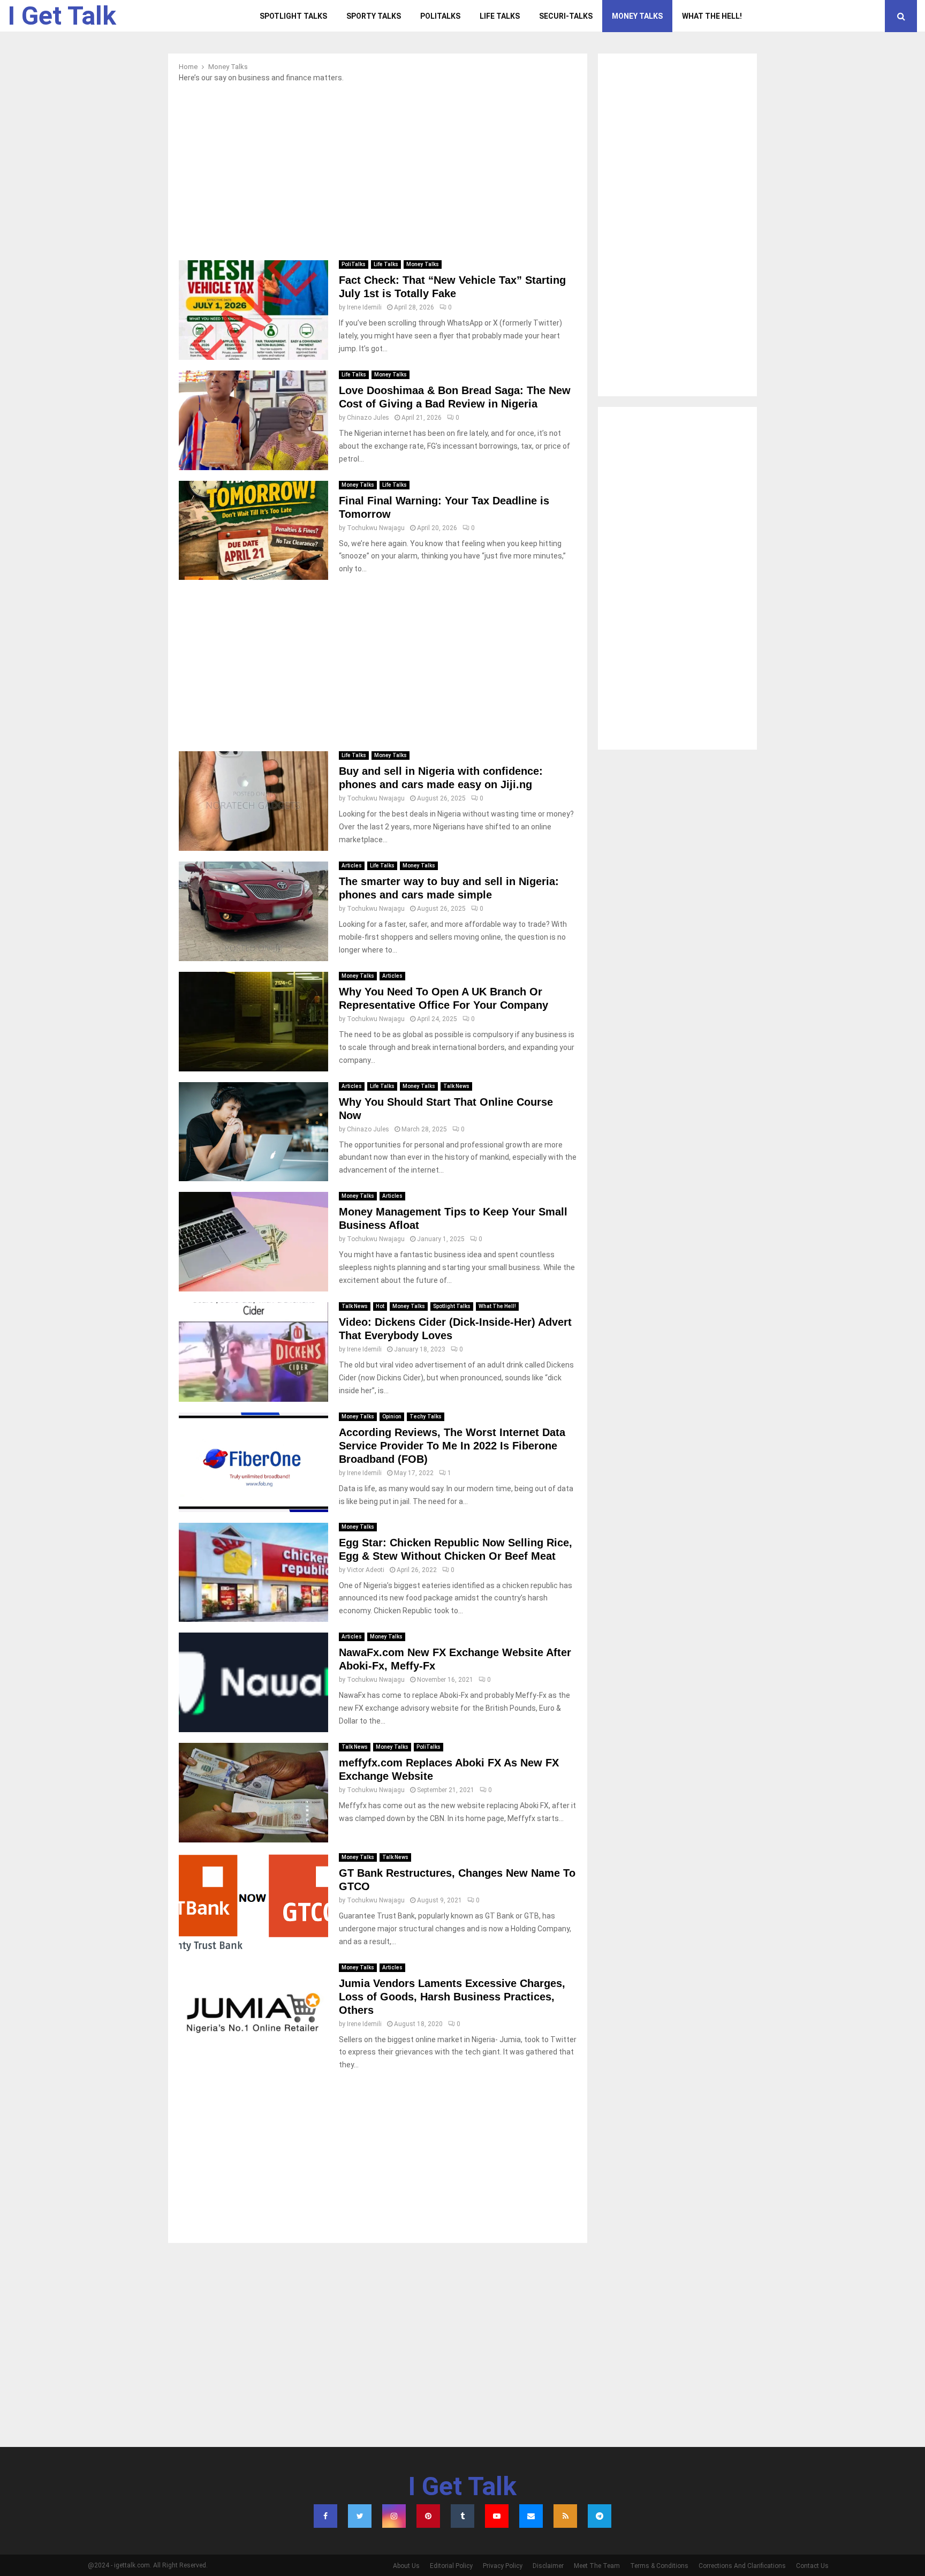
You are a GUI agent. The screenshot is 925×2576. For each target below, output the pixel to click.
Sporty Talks (374, 16)
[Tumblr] (462, 2516)
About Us (406, 2566)
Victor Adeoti (366, 1570)
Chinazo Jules (368, 418)
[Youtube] (497, 2516)
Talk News (456, 1086)
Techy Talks (426, 1417)
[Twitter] (360, 2516)
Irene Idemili (364, 307)
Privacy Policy (503, 2566)
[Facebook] (325, 2516)
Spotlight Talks (293, 16)
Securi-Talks (566, 16)
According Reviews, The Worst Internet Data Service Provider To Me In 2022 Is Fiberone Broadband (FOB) (452, 1446)
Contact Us (812, 2566)
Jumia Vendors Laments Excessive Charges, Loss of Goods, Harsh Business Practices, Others (452, 1997)
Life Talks (500, 16)
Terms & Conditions (659, 2566)
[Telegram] (600, 2516)
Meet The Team (597, 2566)
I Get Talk (62, 16)
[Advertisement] (378, 175)
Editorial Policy (451, 2566)
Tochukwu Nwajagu (376, 528)
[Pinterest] (428, 2516)
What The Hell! (712, 16)
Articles (352, 866)
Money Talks (637, 16)
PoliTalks (440, 16)
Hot (380, 1306)
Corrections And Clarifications (742, 2566)
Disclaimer (548, 2566)
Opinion (392, 1417)
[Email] (531, 2516)
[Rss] (565, 2516)
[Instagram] (394, 2516)
